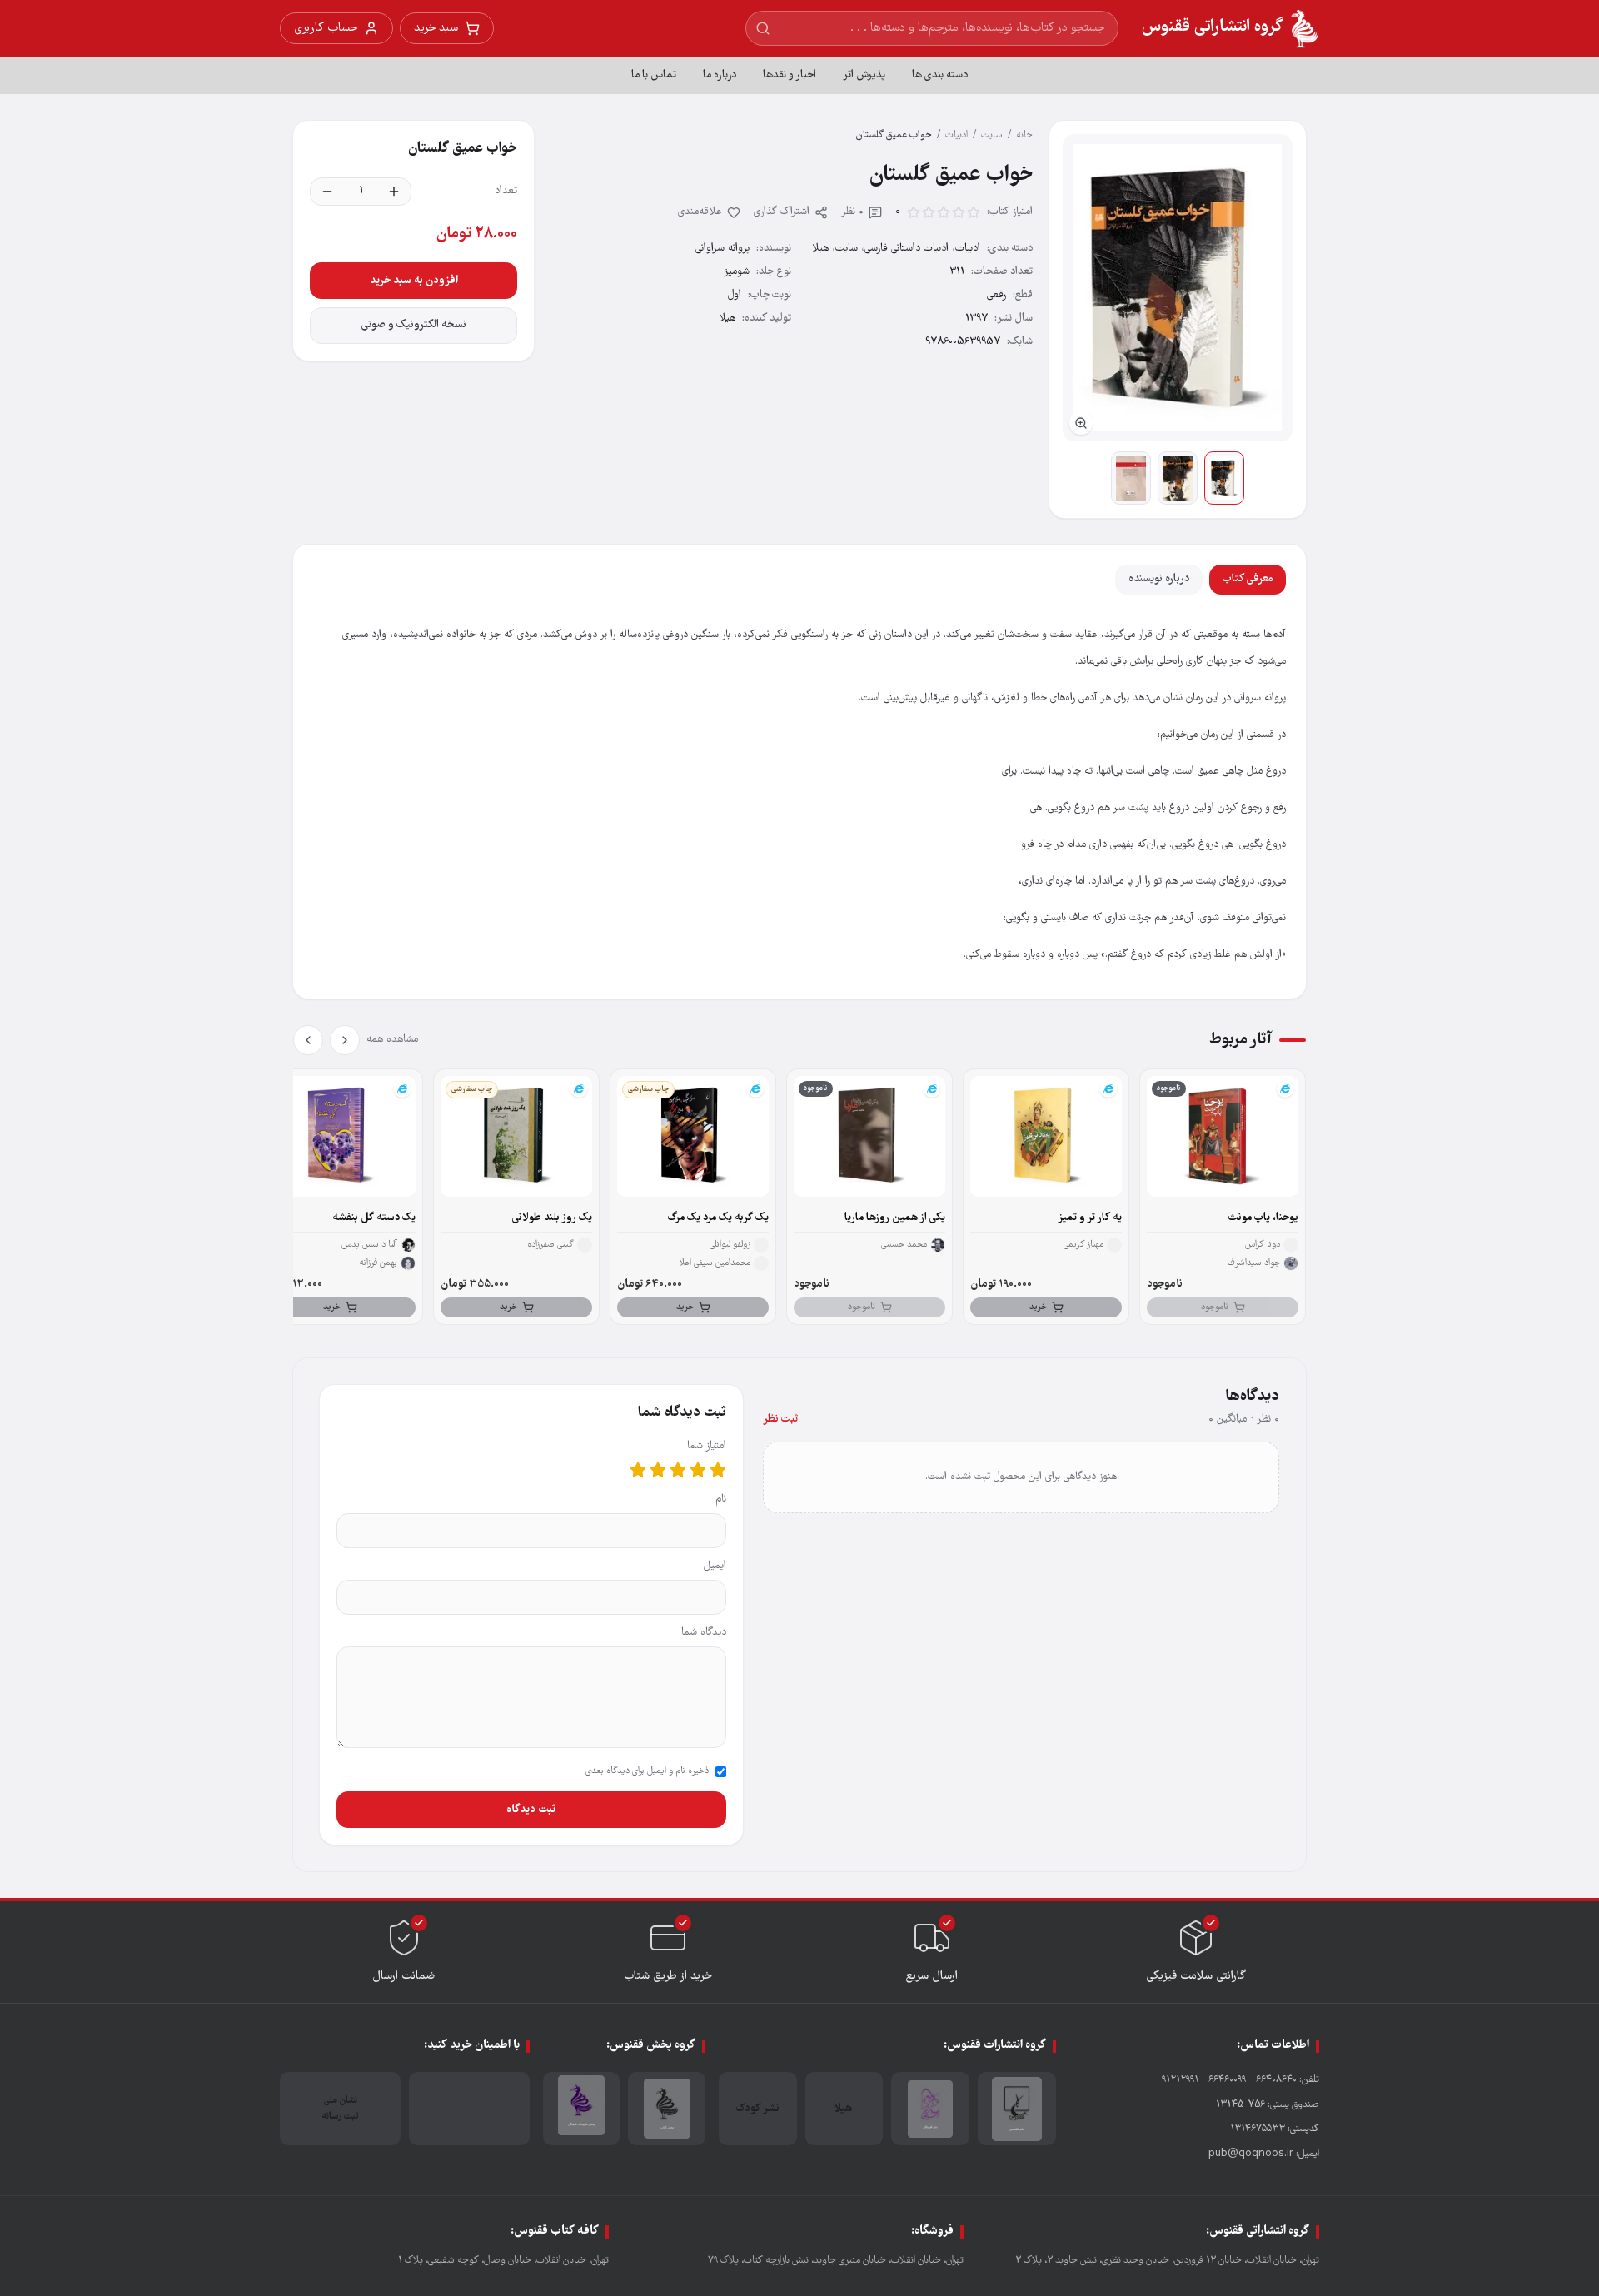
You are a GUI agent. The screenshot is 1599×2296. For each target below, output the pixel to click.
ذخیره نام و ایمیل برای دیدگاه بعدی (647, 1771)
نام (721, 1499)
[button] (1178, 288)
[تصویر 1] (1224, 478)
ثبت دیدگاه (531, 1810)
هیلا (727, 319)
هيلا (820, 249)
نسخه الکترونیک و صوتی (414, 325)
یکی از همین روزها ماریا (895, 1218)
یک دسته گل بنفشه (374, 1218)
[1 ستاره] (718, 1470)
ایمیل (715, 1566)
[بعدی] (308, 1040)
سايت (992, 135)
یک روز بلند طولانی (552, 1218)
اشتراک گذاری (782, 212)
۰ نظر (852, 212)
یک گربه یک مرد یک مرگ (718, 1218)
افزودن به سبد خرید (414, 281)
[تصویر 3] (1131, 478)
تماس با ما (654, 75)
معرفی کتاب (1248, 579)
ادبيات (956, 135)
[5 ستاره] (638, 1470)
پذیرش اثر (864, 75)
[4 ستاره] (658, 1470)
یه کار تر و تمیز (1090, 1218)
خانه (1024, 135)
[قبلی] (345, 1040)
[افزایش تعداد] (394, 192)
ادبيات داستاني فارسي (907, 249)
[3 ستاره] (678, 1470)
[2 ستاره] (698, 1470)
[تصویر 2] (1178, 478)
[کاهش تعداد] (327, 192)
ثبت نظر (780, 1419)
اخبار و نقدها (790, 75)
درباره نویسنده (1159, 579)
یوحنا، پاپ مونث (1263, 1218)
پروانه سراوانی (722, 249)
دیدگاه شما (704, 1633)
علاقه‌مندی (700, 212)
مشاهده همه (392, 1040)
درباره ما (720, 75)
